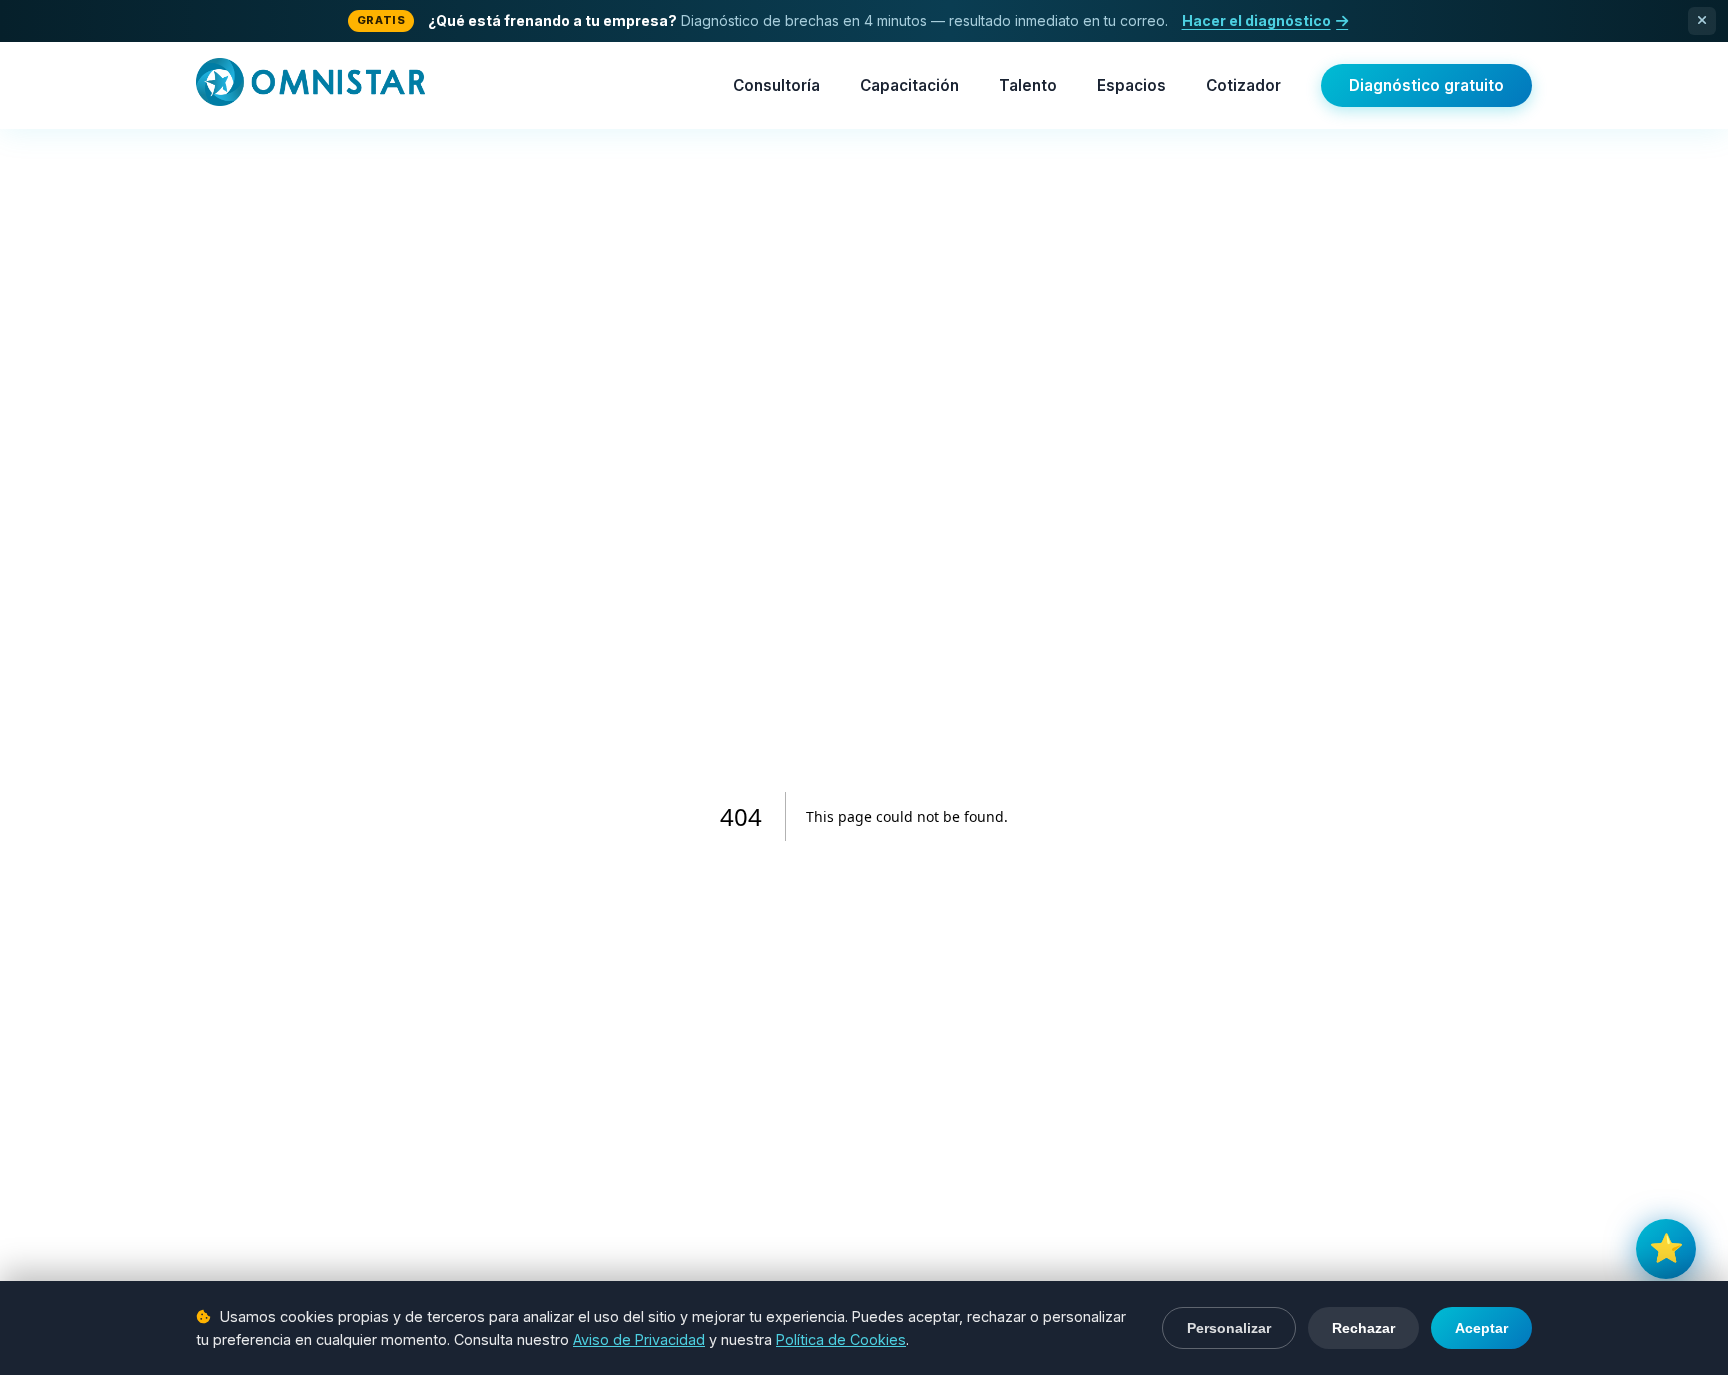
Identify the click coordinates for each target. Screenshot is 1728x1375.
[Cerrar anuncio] (1702, 21)
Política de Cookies (841, 1339)
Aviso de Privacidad (639, 1339)
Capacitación (909, 85)
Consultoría (776, 85)
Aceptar (1481, 1328)
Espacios (1131, 85)
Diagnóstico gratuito (1426, 85)
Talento (1028, 85)
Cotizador (1243, 85)
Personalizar (1229, 1328)
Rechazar (1363, 1328)
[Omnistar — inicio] (310, 86)
